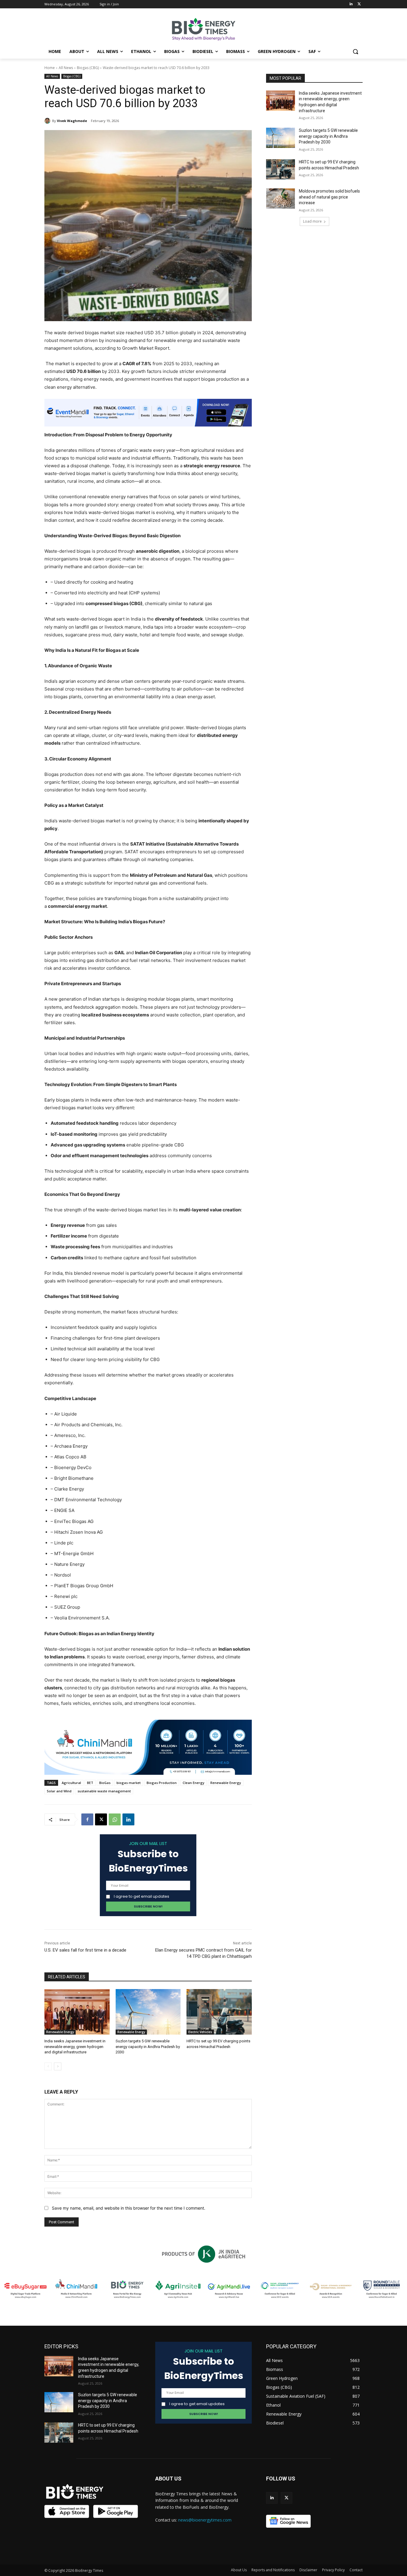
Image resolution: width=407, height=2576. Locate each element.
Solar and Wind (59, 1791)
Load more (312, 221)
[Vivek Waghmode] (48, 121)
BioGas (105, 1783)
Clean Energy (194, 1783)
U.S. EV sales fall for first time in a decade (85, 1950)
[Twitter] (359, 4)
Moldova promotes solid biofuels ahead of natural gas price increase (329, 197)
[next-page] (58, 2066)
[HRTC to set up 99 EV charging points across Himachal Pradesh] (219, 2012)
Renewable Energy (226, 1783)
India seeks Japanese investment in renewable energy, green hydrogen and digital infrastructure (75, 2046)
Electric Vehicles (200, 2032)
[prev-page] (48, 2066)
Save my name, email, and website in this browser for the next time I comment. (129, 2208)
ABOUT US (168, 2479)
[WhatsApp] (115, 1819)
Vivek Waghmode (72, 121)
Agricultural (71, 1783)
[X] (101, 1819)
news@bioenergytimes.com (205, 2520)
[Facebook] (87, 1819)
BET (90, 1783)
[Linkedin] (351, 4)
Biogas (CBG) (88, 68)
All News (66, 68)
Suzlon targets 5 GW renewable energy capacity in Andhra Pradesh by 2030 (148, 2046)
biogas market (129, 1783)
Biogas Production (162, 1783)
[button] (355, 51)
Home (50, 68)
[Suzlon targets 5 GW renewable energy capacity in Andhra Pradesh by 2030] (148, 2012)
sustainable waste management (104, 1791)
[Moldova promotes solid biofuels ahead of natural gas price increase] (281, 199)
